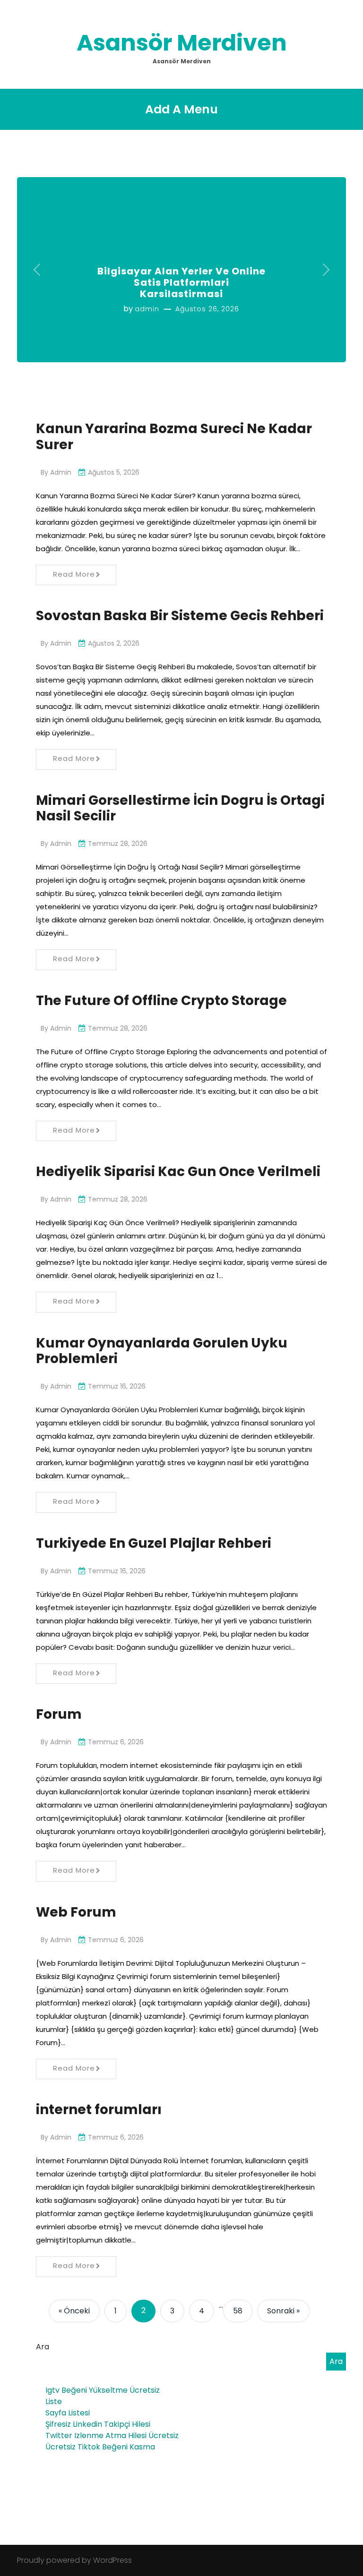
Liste (54, 2401)
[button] (37, 270)
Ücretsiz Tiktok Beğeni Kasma (100, 2447)
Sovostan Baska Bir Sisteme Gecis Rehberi (180, 616)
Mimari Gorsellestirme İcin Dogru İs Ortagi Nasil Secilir (180, 808)
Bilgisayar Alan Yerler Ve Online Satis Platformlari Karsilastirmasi (181, 282)
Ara (43, 2347)
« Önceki (74, 2311)
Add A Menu (181, 109)
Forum (59, 1714)
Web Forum (76, 1912)
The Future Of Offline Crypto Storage (161, 1001)
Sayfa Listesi (68, 2413)
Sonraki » (283, 2311)
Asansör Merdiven (182, 43)
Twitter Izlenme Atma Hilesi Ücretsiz (112, 2435)
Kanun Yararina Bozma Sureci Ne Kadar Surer (174, 437)
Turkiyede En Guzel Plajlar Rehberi (154, 1543)
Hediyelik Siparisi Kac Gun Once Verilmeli (178, 1172)
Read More (74, 574)
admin (147, 309)
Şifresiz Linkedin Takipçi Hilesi (98, 2424)
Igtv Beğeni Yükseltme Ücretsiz (103, 2390)
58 (238, 2311)
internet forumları (99, 2110)
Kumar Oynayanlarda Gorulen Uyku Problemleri (162, 1351)
